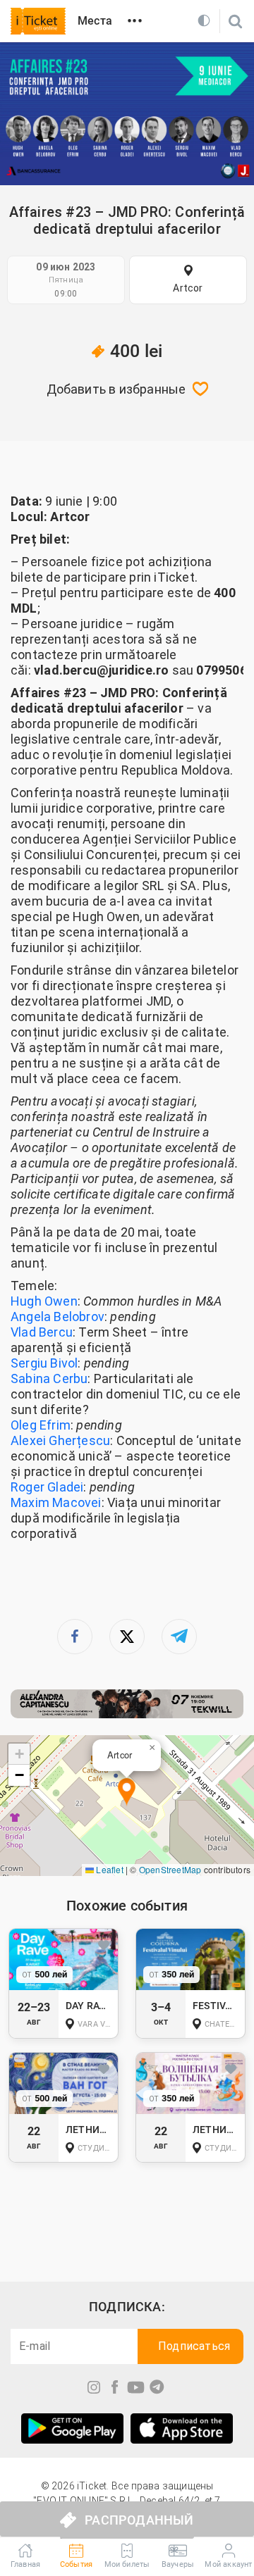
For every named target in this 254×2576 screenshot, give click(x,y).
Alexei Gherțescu (60, 1440)
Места (95, 21)
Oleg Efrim (41, 1425)
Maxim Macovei (56, 1502)
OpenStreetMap (170, 1869)
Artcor (188, 288)
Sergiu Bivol (44, 1363)
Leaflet (109, 1869)
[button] (127, 1793)
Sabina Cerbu (49, 1378)
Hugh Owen (44, 1301)
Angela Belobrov (58, 1317)
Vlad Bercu (42, 1332)
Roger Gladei (47, 1487)
